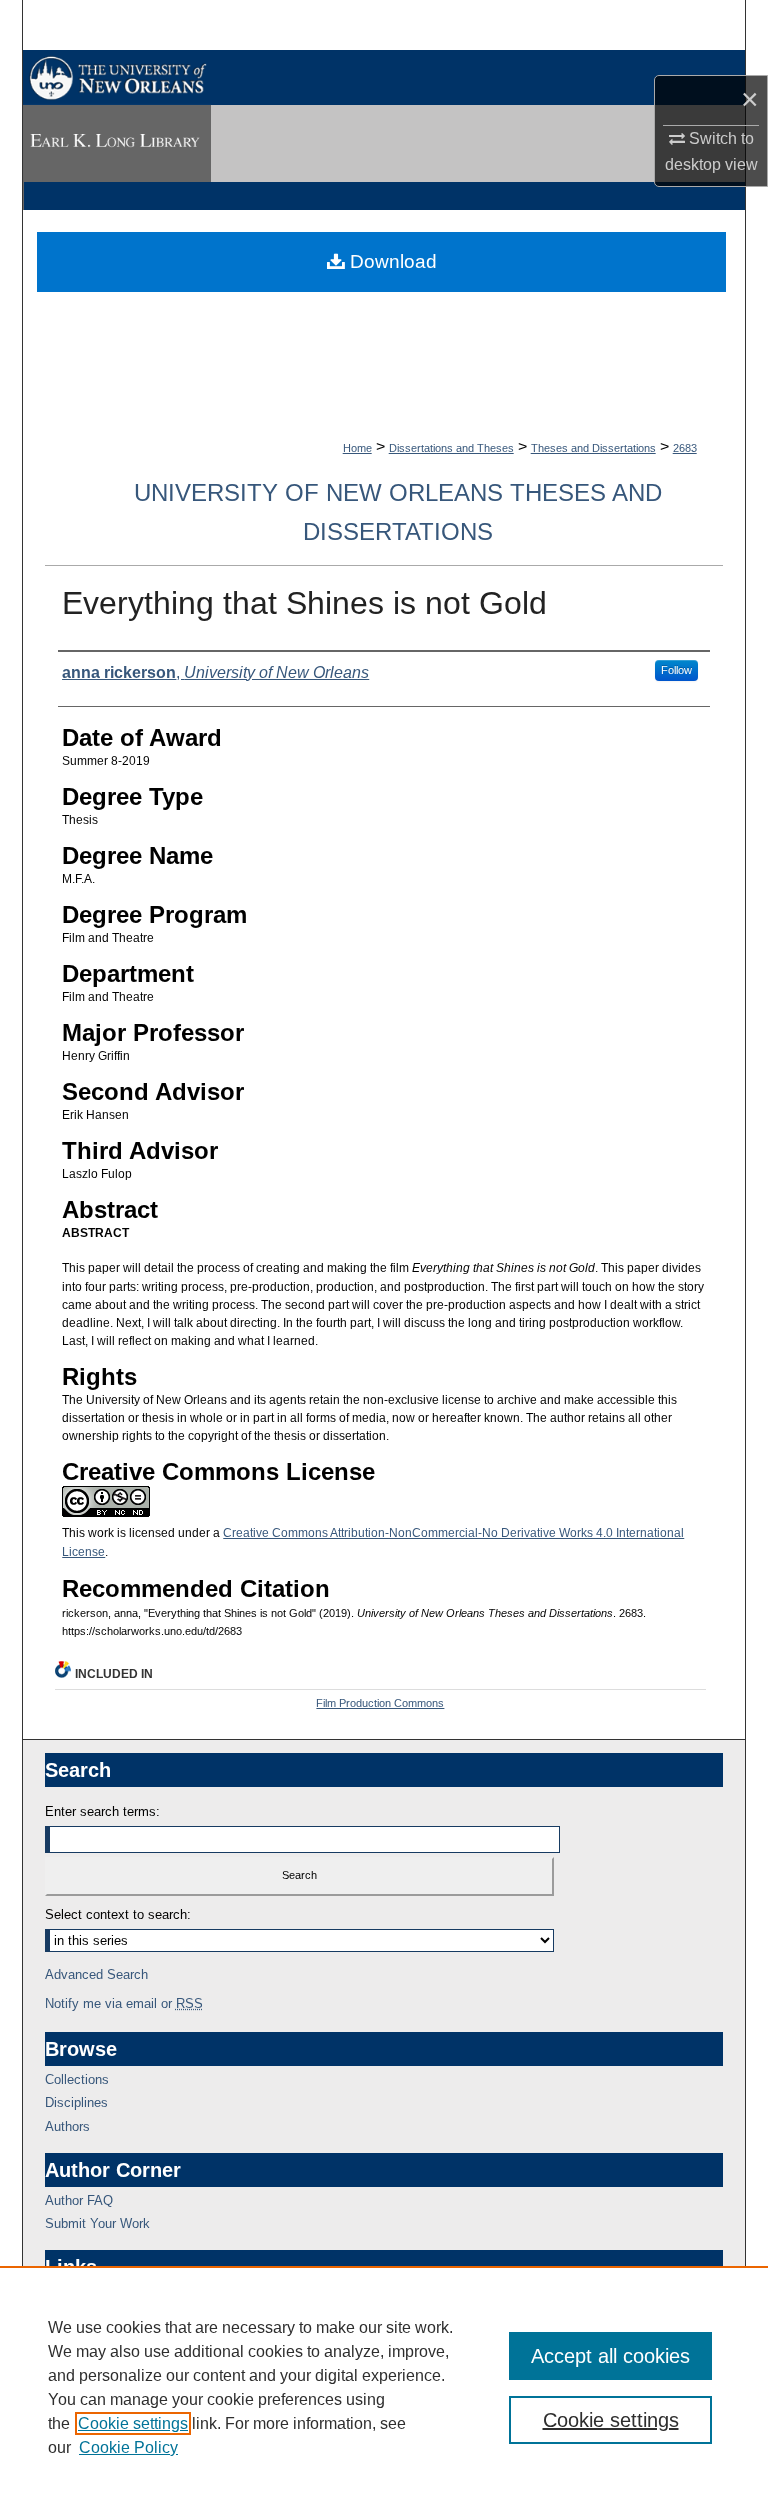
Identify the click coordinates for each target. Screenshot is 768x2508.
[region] (384, 2387)
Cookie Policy (128, 2447)
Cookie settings (133, 2423)
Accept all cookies (610, 2356)
